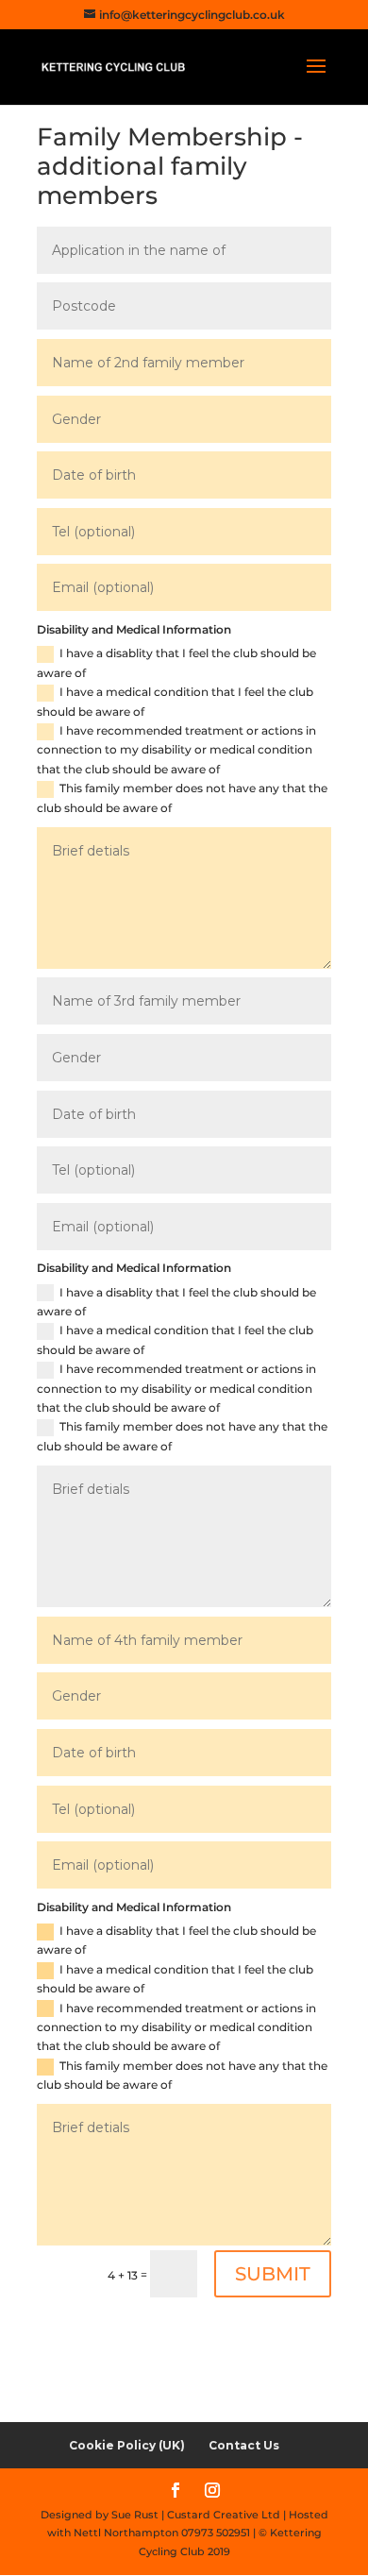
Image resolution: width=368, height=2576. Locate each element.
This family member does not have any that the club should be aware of (182, 797)
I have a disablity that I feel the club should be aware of (176, 662)
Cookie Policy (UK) (127, 2445)
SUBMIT (273, 2274)
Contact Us (244, 2445)
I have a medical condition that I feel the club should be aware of (175, 701)
